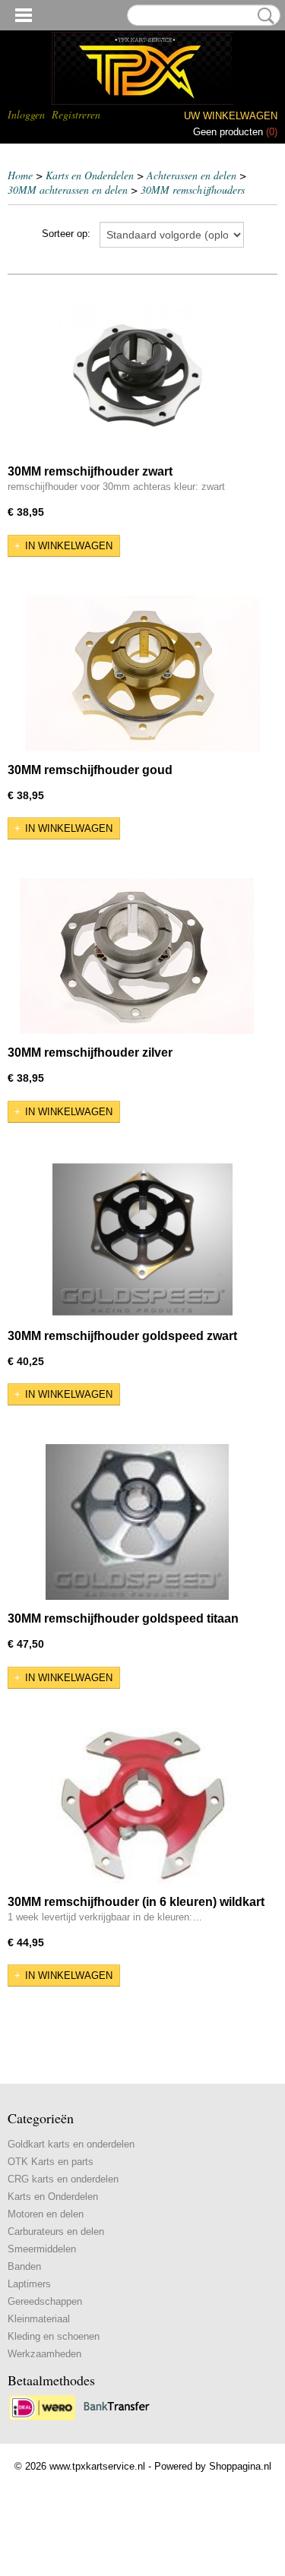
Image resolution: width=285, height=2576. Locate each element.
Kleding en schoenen (54, 2336)
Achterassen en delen (192, 175)
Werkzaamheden (44, 2354)
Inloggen (26, 114)
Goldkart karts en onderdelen (71, 2144)
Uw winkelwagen (231, 116)
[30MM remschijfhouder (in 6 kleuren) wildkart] (142, 1805)
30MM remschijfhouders (193, 190)
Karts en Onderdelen (90, 175)
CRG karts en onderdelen (63, 2179)
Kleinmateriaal (39, 2319)
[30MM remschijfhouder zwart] (137, 375)
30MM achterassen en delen (68, 190)
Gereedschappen (45, 2301)
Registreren (76, 114)
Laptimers (29, 2284)
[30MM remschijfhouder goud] (142, 673)
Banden (24, 2266)
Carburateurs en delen (56, 2231)
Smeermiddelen (42, 2249)
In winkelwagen (69, 546)
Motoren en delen (46, 2214)
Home (20, 175)
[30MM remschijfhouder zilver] (137, 956)
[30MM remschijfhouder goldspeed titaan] (137, 1522)
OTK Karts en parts (51, 2162)
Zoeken (263, 16)
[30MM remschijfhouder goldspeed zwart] (142, 1239)
